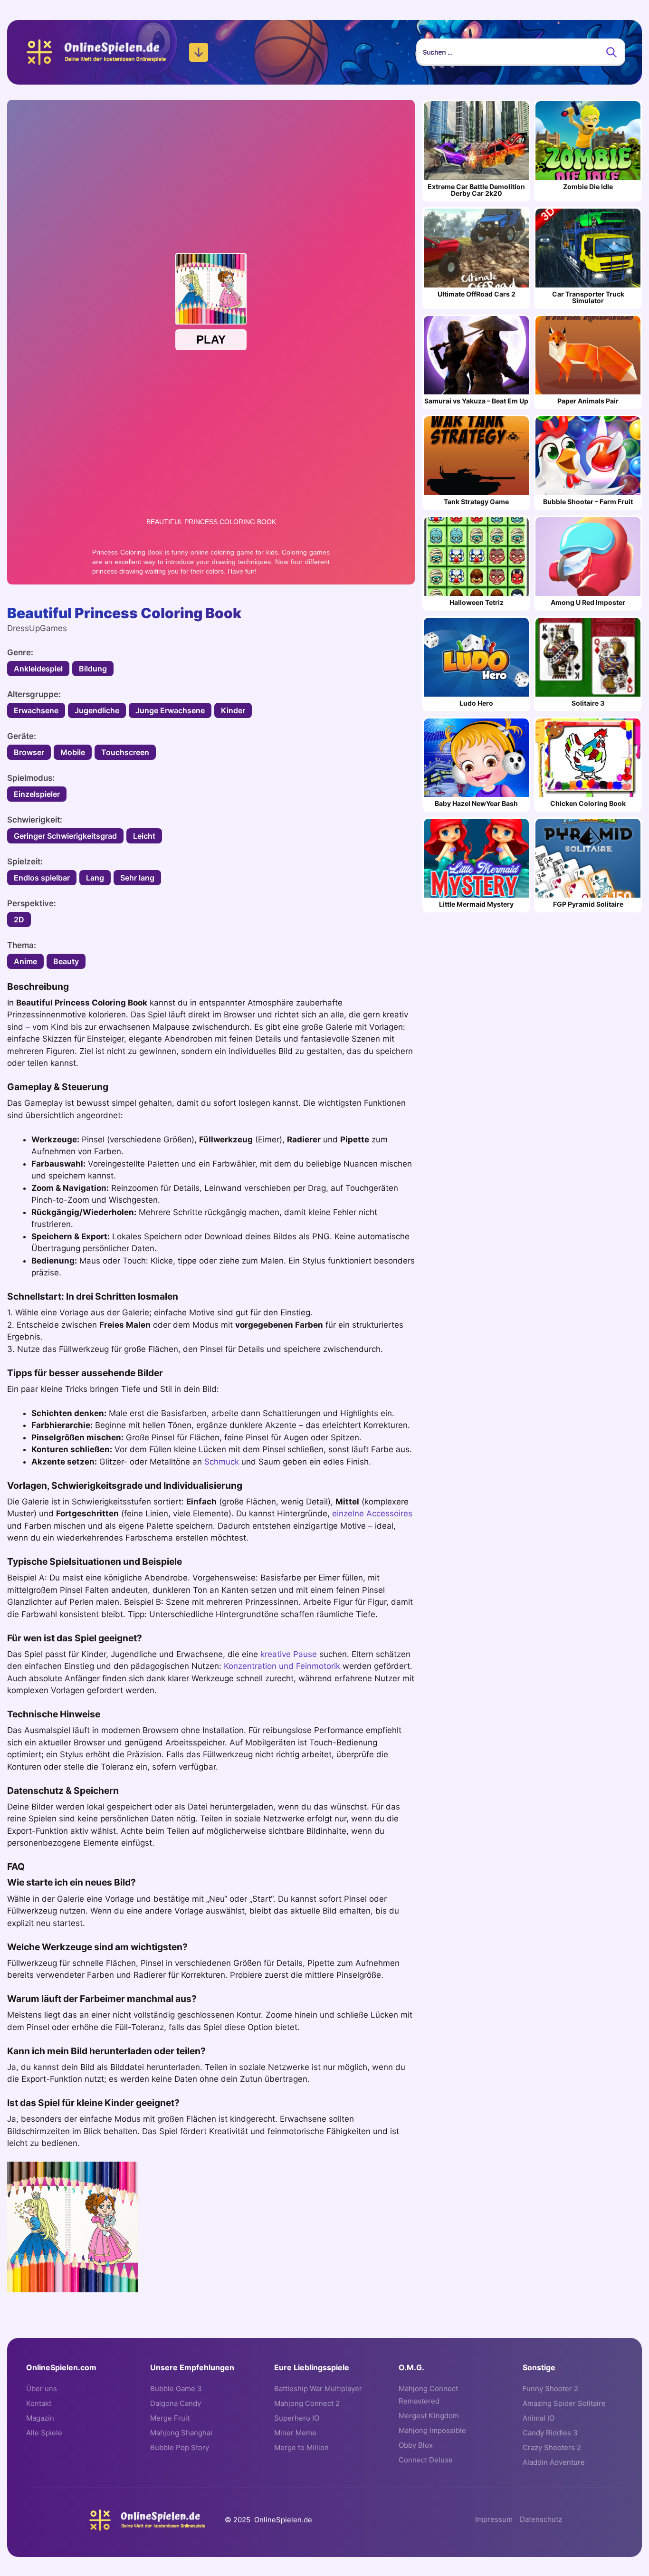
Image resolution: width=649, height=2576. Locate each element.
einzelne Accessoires (372, 1513)
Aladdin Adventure (554, 2462)
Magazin (40, 2418)
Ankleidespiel (38, 669)
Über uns (42, 2389)
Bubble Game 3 (176, 2389)
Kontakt (39, 2403)
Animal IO (539, 2418)
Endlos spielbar (42, 878)
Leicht (144, 836)
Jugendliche (97, 710)
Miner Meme (295, 2433)
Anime (25, 961)
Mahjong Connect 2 (307, 2403)
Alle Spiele (44, 2433)
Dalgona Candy (176, 2403)
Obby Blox (416, 2445)
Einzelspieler (37, 794)
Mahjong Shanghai (181, 2433)
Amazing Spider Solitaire (564, 2403)
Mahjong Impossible (432, 2430)
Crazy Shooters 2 (552, 2447)
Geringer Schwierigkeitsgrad (65, 836)
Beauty (66, 961)
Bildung (93, 669)
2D (19, 919)
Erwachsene (36, 710)
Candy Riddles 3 (550, 2433)
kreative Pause (289, 1654)
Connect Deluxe (426, 2460)
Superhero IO (297, 2418)
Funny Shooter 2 (550, 2389)
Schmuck (222, 1462)
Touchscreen (125, 752)
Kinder (233, 710)
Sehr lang (137, 878)
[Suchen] (611, 52)
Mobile (73, 752)
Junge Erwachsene (170, 710)
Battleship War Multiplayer (318, 2389)
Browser (29, 752)
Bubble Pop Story (180, 2447)
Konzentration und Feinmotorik (282, 1666)
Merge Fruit (170, 2418)
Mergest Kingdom (429, 2416)
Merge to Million (301, 2447)
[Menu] (199, 52)
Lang (95, 878)
